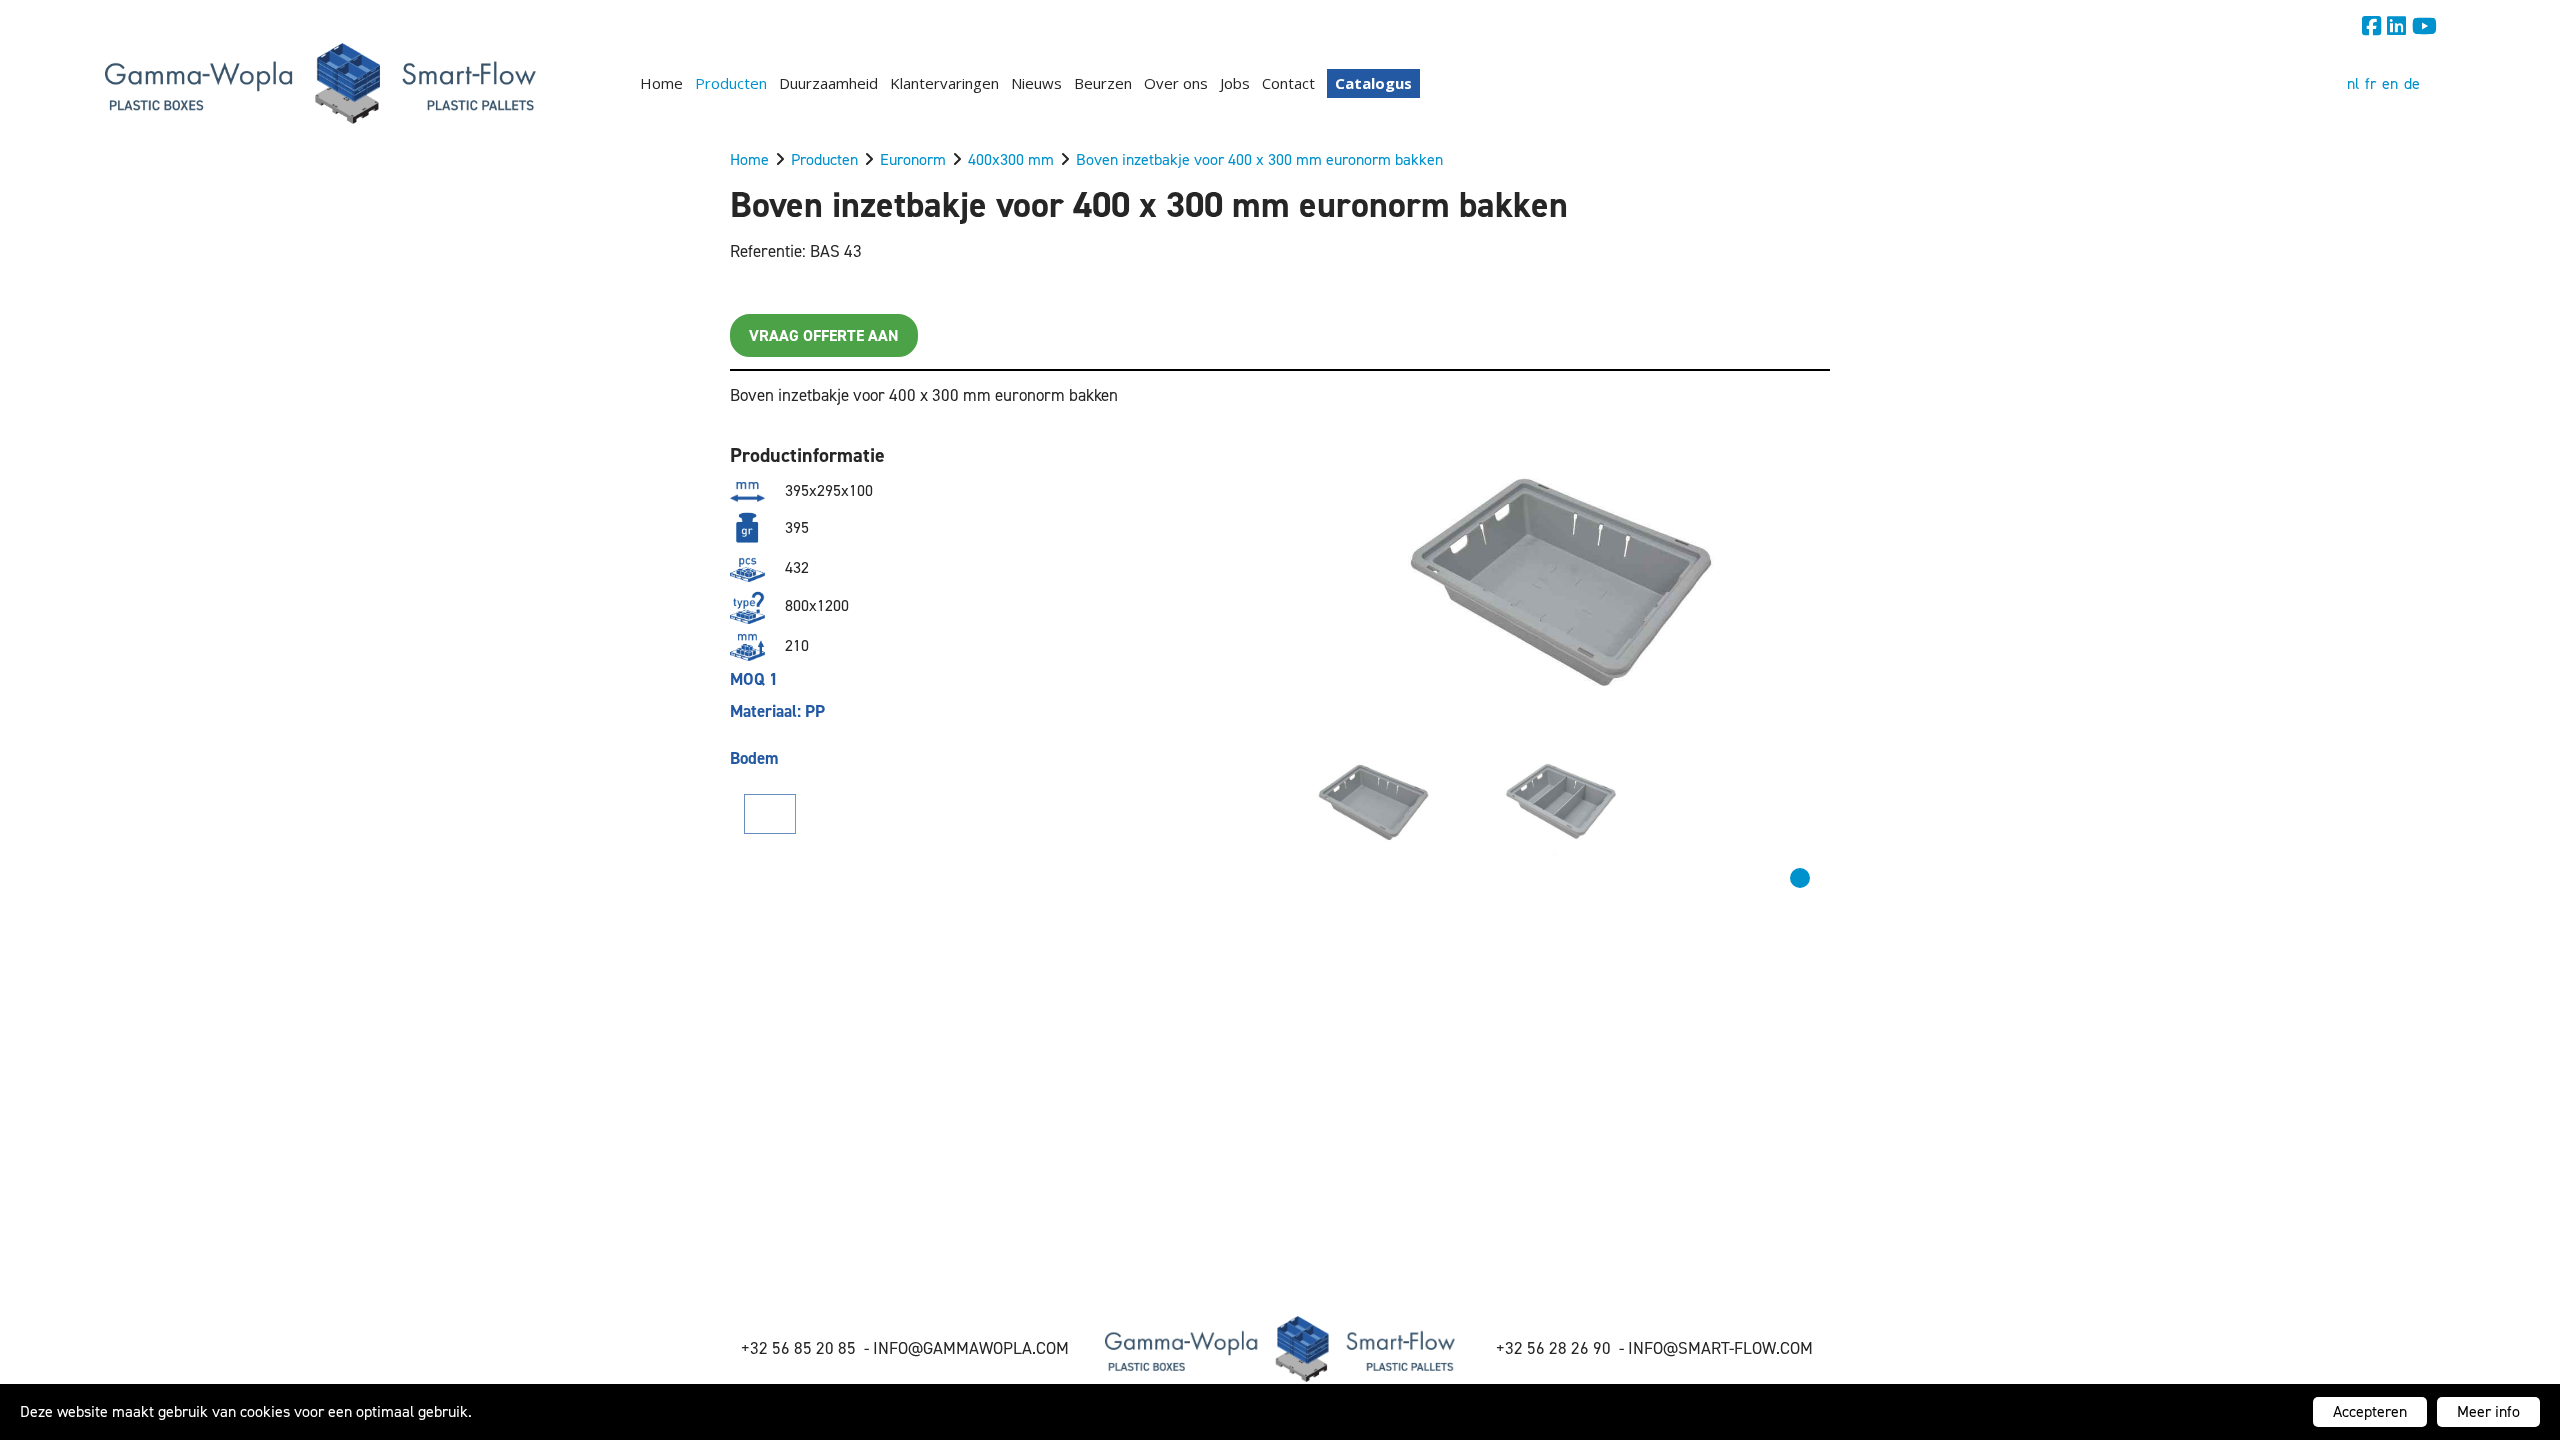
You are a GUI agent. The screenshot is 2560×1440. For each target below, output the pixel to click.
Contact (1288, 83)
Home (661, 83)
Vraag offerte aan (824, 335)
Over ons (1176, 83)
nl (2353, 83)
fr (2370, 83)
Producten (731, 83)
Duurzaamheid (828, 83)
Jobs (1235, 83)
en (2390, 83)
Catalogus (1373, 83)
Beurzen (1103, 83)
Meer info (2488, 1411)
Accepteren (2370, 1411)
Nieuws (1036, 83)
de (2412, 83)
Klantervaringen (944, 83)
